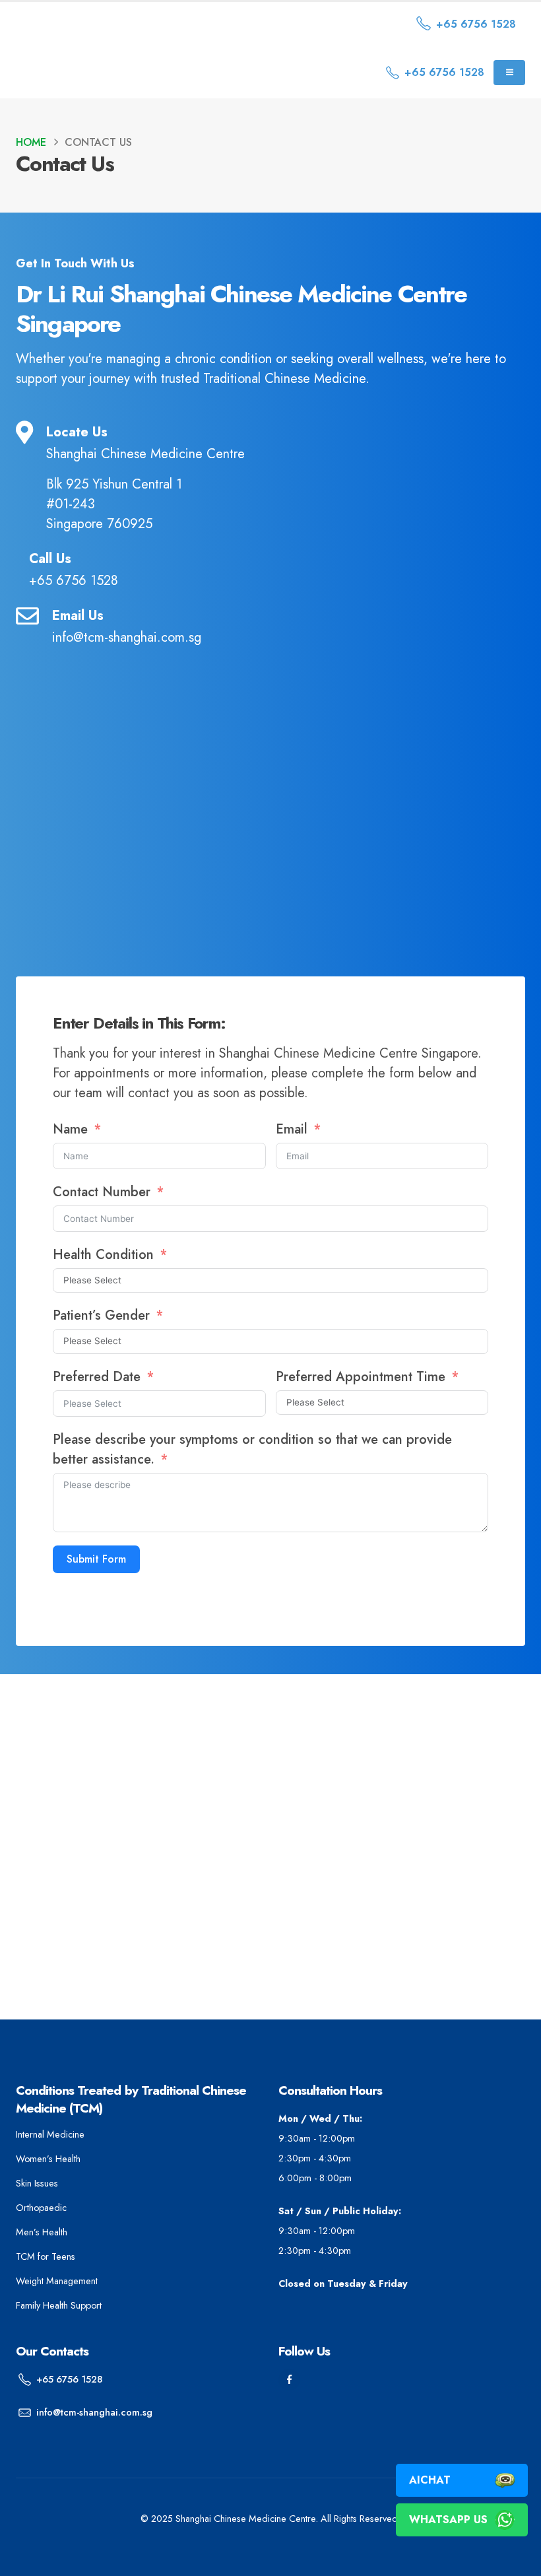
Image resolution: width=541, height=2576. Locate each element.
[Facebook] (289, 2380)
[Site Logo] (128, 24)
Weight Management (57, 2281)
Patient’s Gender (103, 1315)
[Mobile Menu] (509, 73)
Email (294, 1129)
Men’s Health (42, 2232)
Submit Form (96, 1559)
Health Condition (103, 1255)
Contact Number (104, 1192)
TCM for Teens (46, 2256)
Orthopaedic (41, 2208)
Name (70, 1129)
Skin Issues (37, 2183)
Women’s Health (48, 2159)
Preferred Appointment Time (361, 1377)
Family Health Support (59, 2305)
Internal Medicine (50, 2134)
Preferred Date (97, 1377)
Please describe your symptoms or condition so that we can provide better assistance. (252, 1449)
